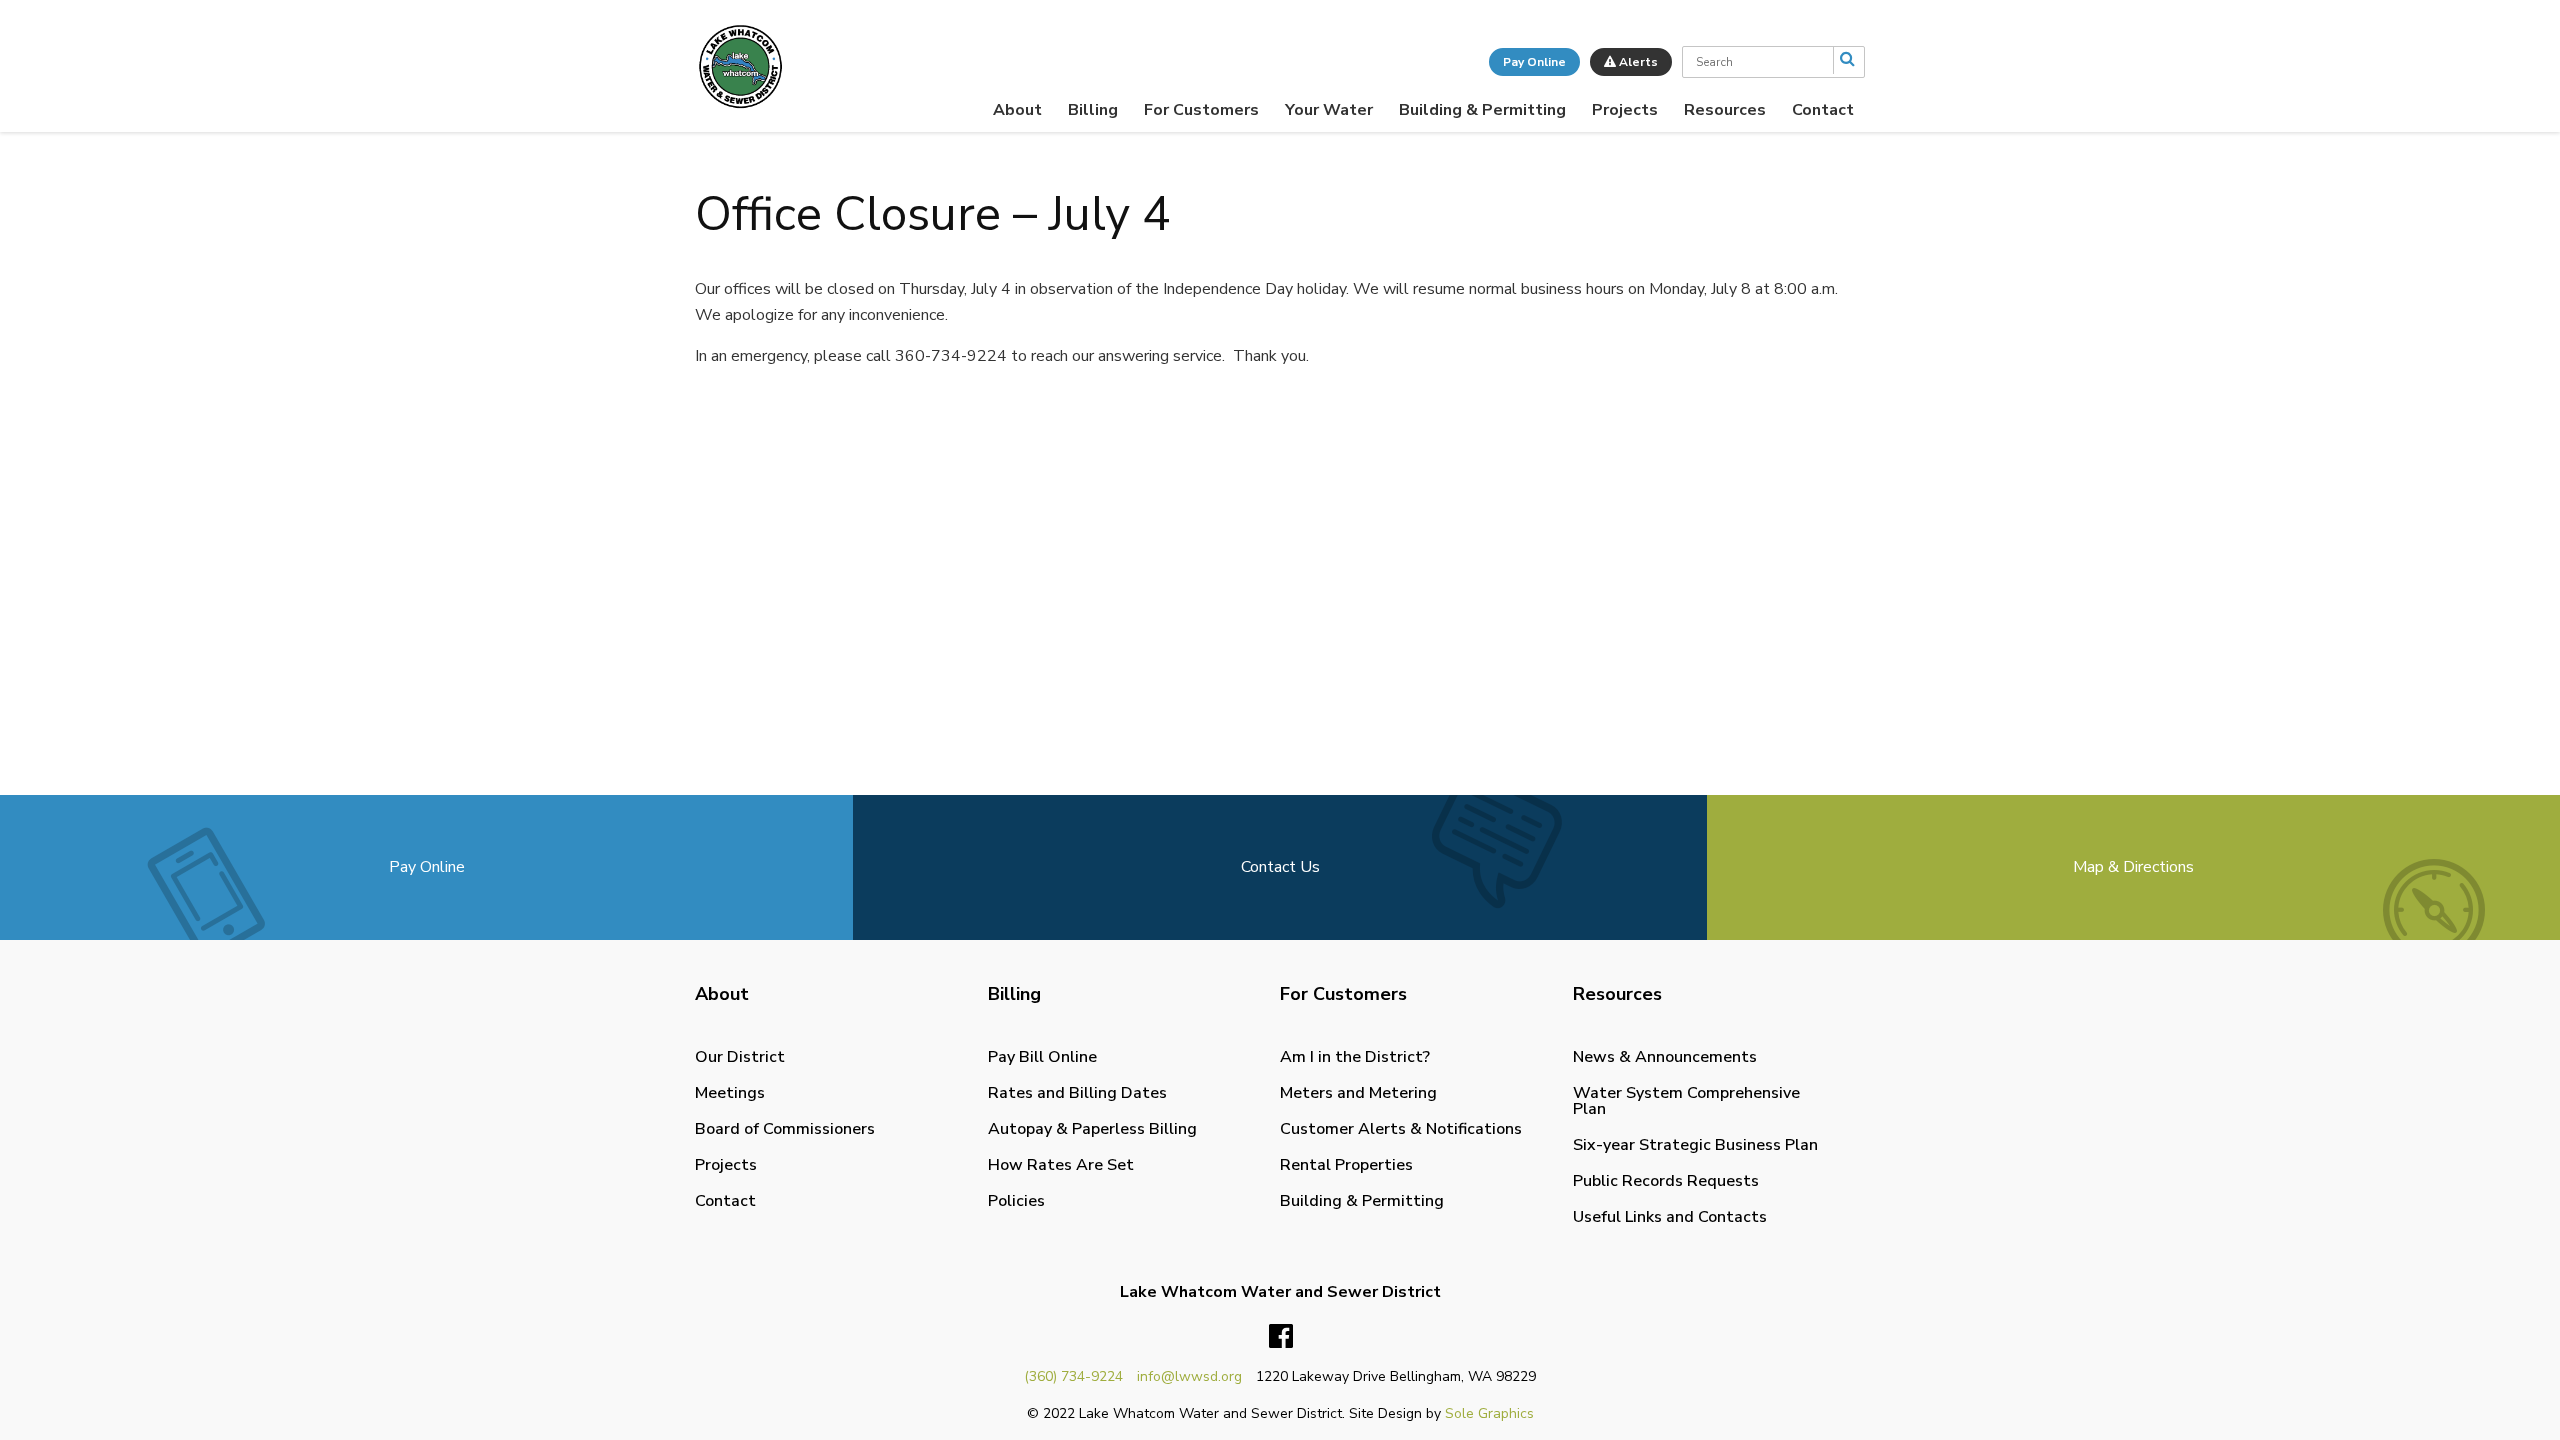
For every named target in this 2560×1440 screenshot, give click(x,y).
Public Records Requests (1666, 1181)
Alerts (1637, 62)
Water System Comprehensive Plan (1686, 1101)
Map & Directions (2133, 867)
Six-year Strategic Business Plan (1695, 1145)
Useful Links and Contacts (1670, 1217)
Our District (740, 1057)
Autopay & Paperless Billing (1092, 1129)
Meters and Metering (1358, 1093)
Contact (1823, 110)
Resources (1725, 110)
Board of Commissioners (785, 1129)
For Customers (1201, 110)
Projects (1625, 110)
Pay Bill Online (1042, 1057)
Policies (1016, 1201)
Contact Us (1280, 867)
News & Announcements (1665, 1057)
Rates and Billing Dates (1077, 1093)
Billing (1093, 110)
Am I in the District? (1355, 1057)
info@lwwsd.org (1189, 1376)
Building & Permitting (1482, 110)
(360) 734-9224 (1073, 1376)
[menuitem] (1017, 110)
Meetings (730, 1093)
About (1017, 110)
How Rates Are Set (1061, 1165)
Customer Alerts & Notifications (1401, 1129)
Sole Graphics (1489, 1413)
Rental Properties (1346, 1165)
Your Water (1329, 110)
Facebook (1281, 1337)
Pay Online (1534, 62)
